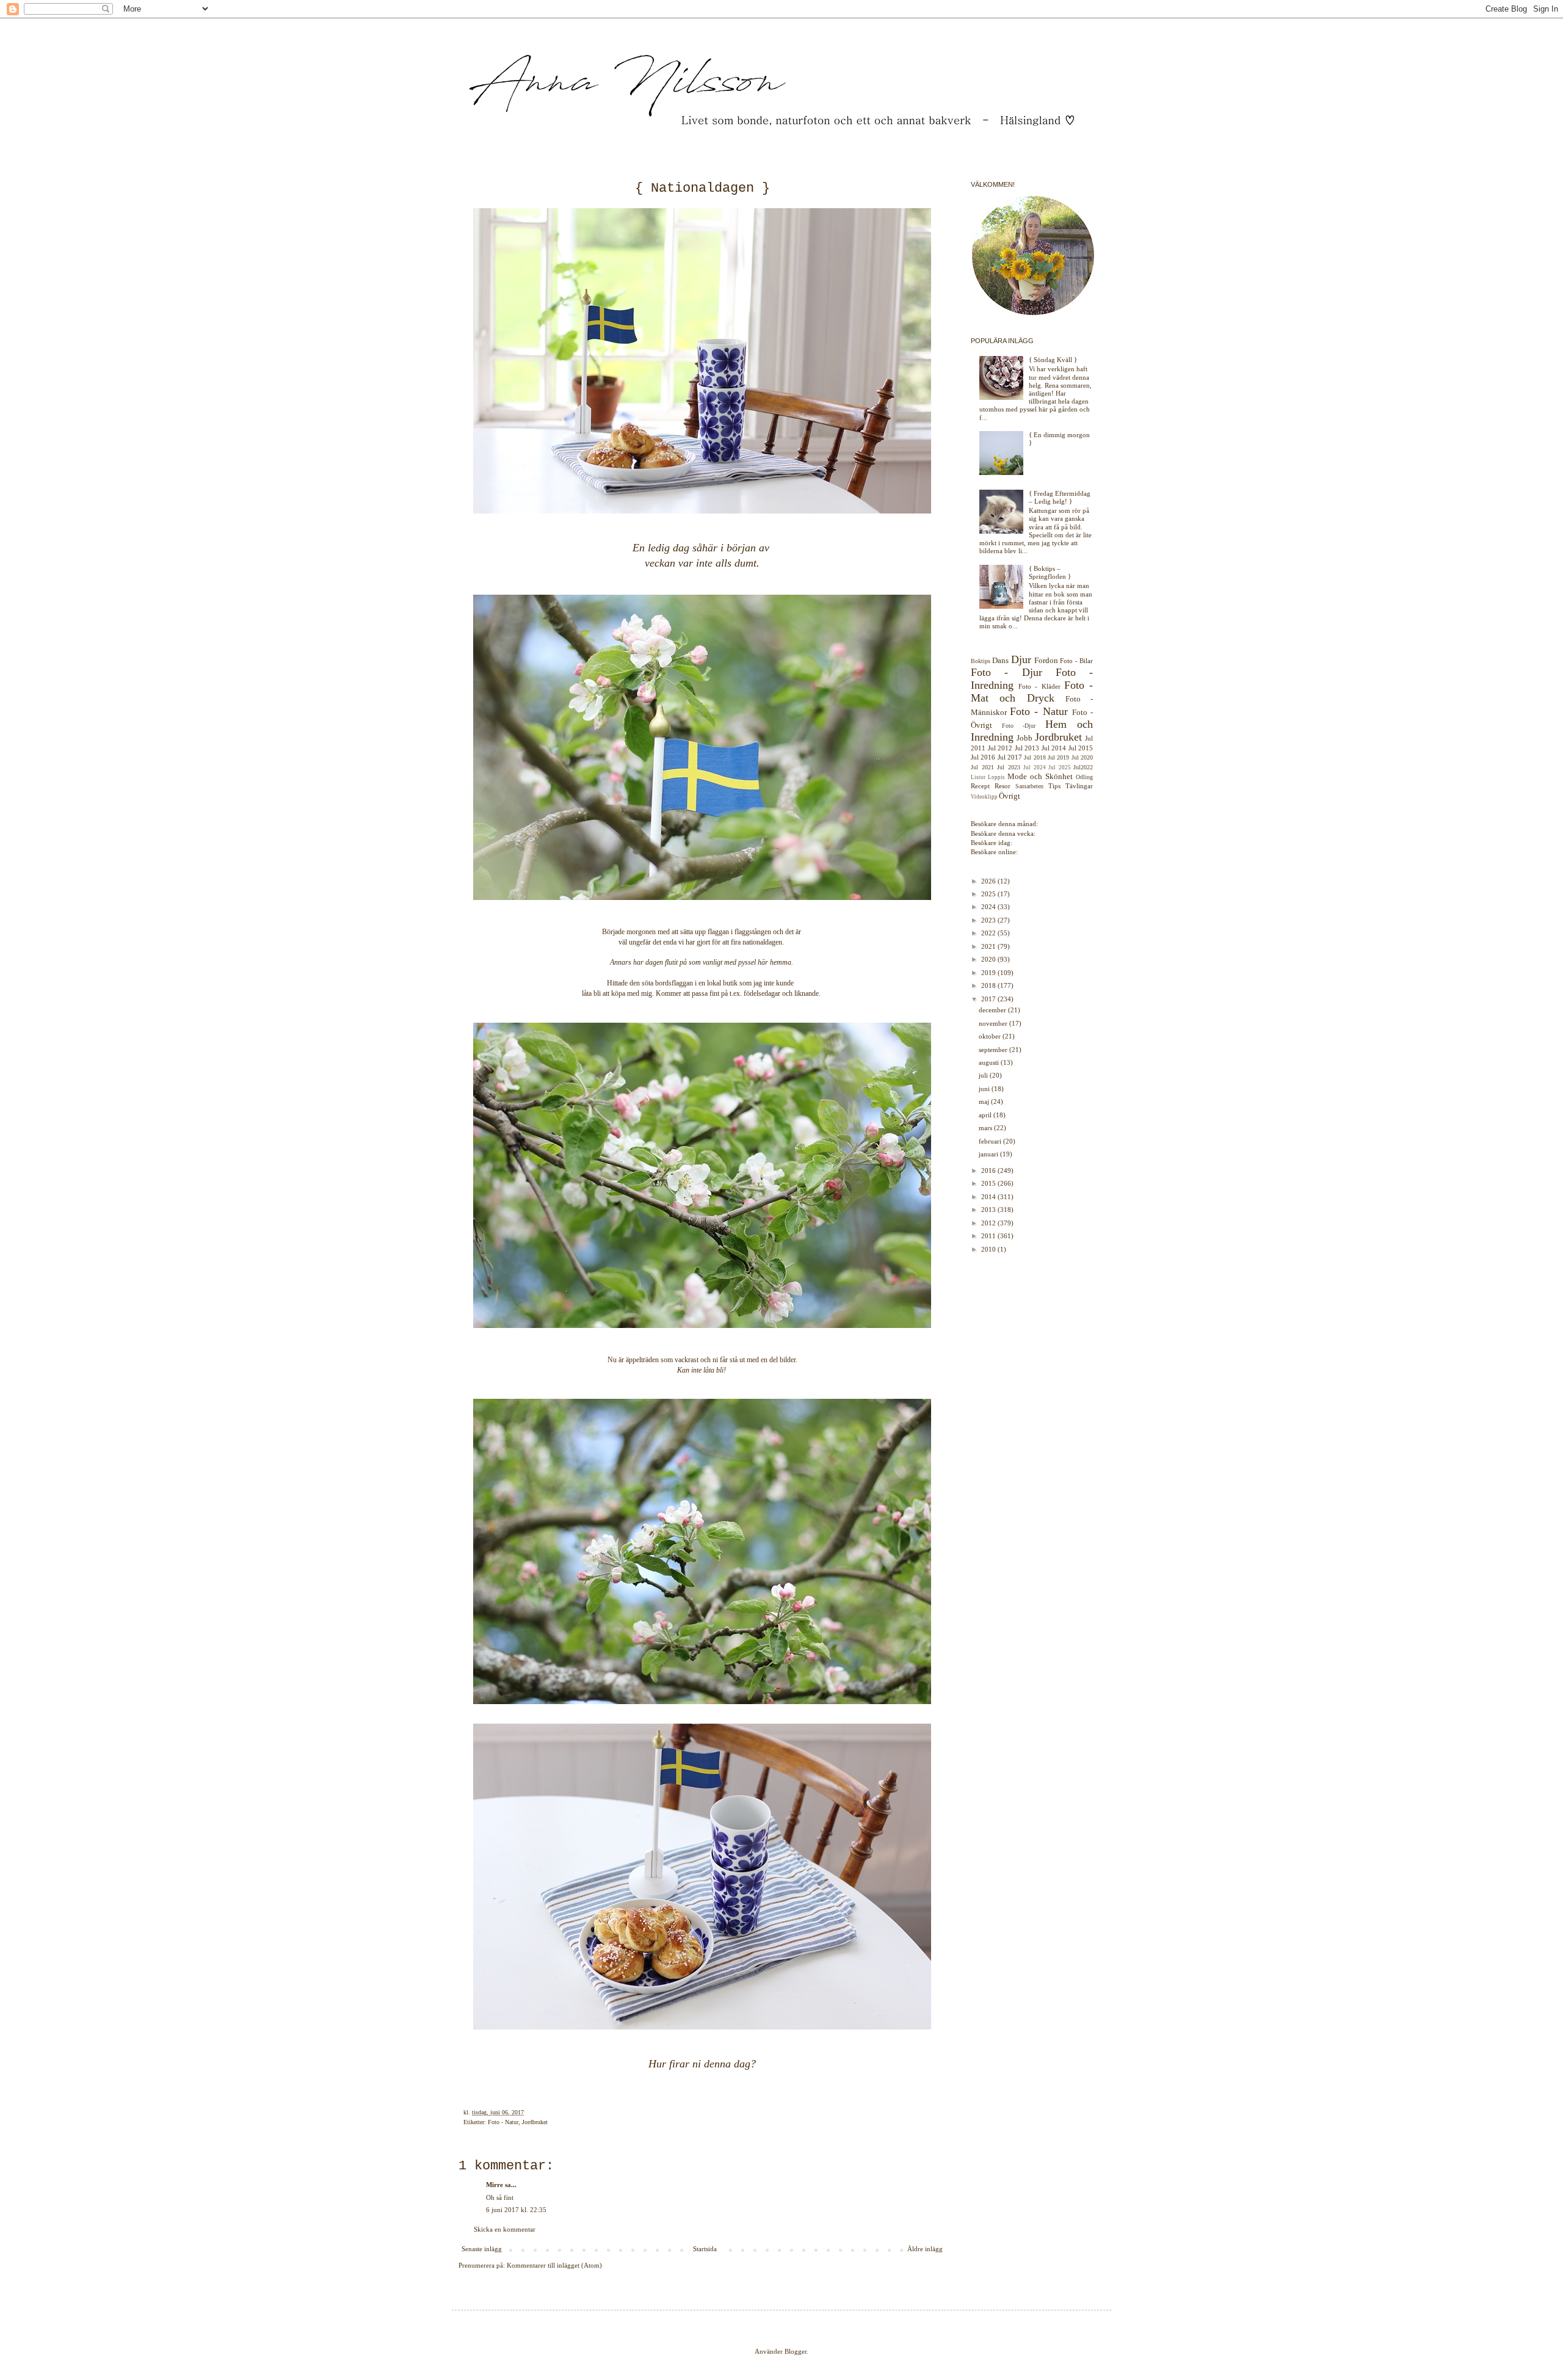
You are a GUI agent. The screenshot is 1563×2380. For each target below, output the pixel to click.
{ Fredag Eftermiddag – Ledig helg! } (1060, 497)
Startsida (705, 2249)
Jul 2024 (1035, 767)
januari (989, 1154)
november (994, 1023)
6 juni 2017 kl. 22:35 (516, 2210)
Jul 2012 (1000, 748)
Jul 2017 (1010, 757)
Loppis (996, 777)
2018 (989, 985)
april (986, 1115)
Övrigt (1010, 796)
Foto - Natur (503, 2122)
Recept (980, 786)
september (994, 1050)
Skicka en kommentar (505, 2229)
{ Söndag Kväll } (1053, 360)
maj (985, 1101)
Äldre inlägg (925, 2249)
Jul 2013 (1027, 748)
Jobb (1024, 738)
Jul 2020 (1082, 757)
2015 (989, 1183)
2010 (989, 1249)
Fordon (1046, 660)
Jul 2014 (1054, 748)
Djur (1021, 659)
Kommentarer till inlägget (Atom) (554, 2265)
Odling (1084, 777)
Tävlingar (1079, 786)
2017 (989, 999)
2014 (989, 1197)
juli (984, 1075)
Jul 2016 (983, 757)
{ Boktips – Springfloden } (1050, 572)
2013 (989, 1210)
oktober (991, 1036)
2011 (989, 1236)
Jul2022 (1083, 767)
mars (986, 1128)
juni (985, 1089)
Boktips (981, 661)
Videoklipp (984, 797)
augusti (990, 1062)
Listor (978, 777)
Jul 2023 (1009, 767)
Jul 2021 (982, 767)
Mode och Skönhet (1040, 776)
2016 (989, 1170)
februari (991, 1141)
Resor (1003, 786)
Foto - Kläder (1039, 686)
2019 (989, 973)
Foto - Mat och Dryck (1032, 691)
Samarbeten (1029, 786)
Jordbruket (535, 2122)
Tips (1054, 786)
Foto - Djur (1006, 672)
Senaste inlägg (482, 2249)
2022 (989, 933)
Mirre (495, 2185)
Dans (1000, 660)
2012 (989, 1223)
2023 (989, 920)
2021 (989, 946)
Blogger (796, 2351)
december (993, 1010)
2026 (989, 881)
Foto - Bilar (1076, 661)
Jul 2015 (1081, 748)
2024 (989, 907)
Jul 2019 (1058, 757)
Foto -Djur (1019, 726)
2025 (989, 894)
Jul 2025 (1060, 767)
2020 (989, 959)
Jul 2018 (1035, 757)
